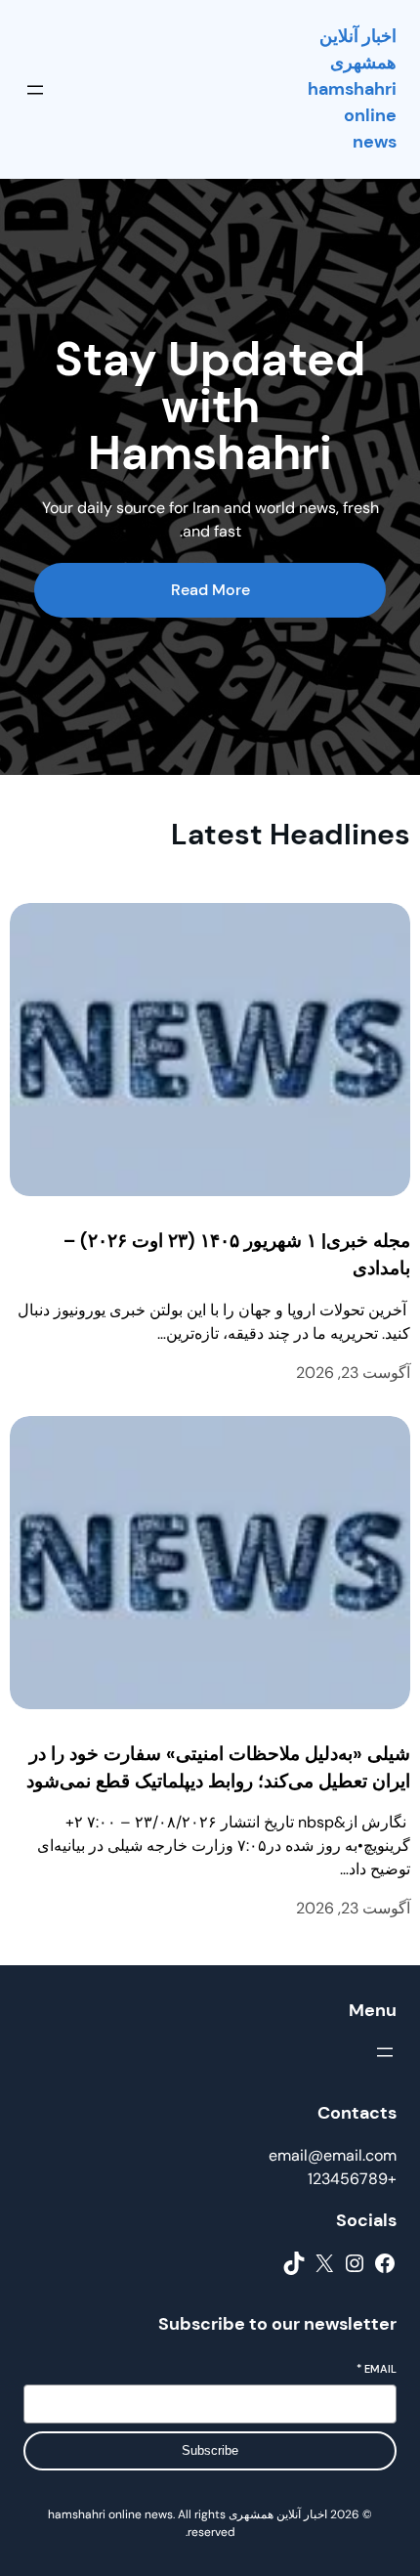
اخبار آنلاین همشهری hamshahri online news (352, 89)
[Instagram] (355, 2263)
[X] (324, 2263)
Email (377, 2369)
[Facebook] (385, 2263)
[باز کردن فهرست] (35, 90)
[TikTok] (294, 2263)
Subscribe (210, 2450)
